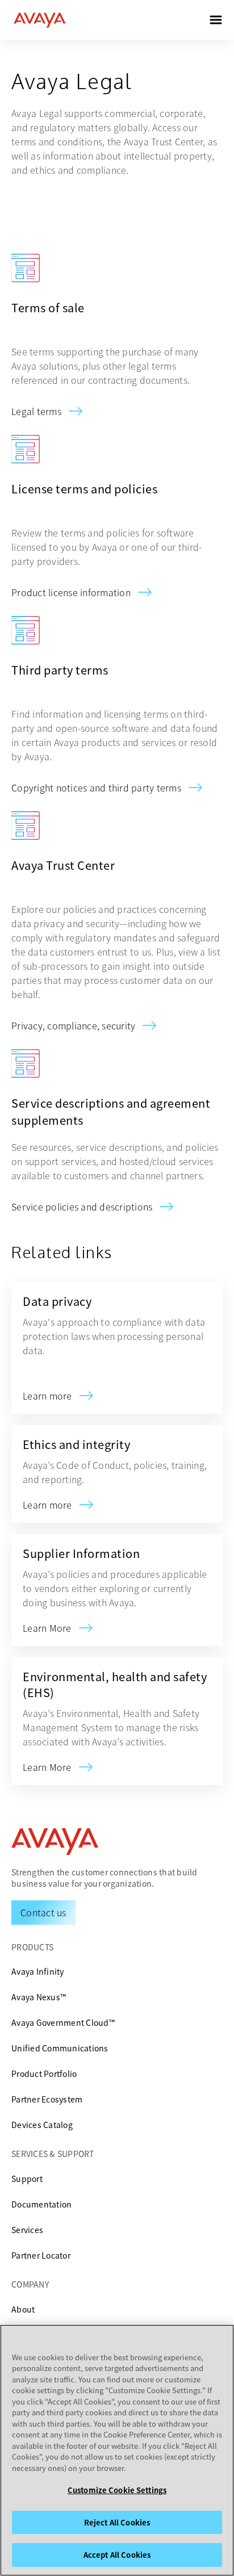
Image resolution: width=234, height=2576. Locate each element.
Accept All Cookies (117, 2555)
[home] (40, 20)
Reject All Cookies (117, 2522)
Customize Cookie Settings (117, 2490)
